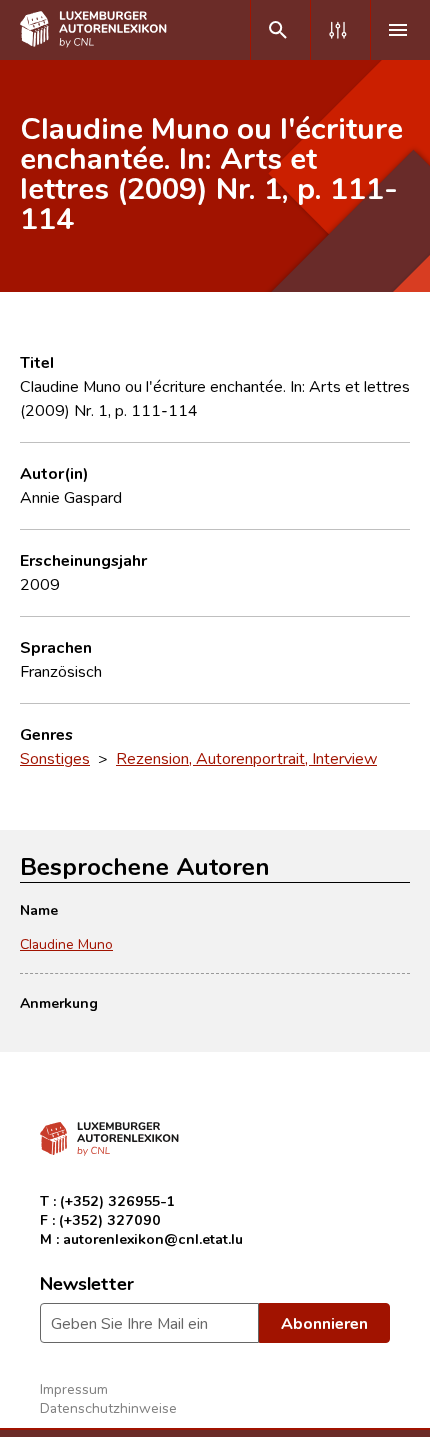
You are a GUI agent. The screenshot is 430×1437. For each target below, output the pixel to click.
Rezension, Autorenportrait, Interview (246, 758)
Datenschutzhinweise (108, 1407)
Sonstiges (55, 758)
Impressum (74, 1388)
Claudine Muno (66, 943)
